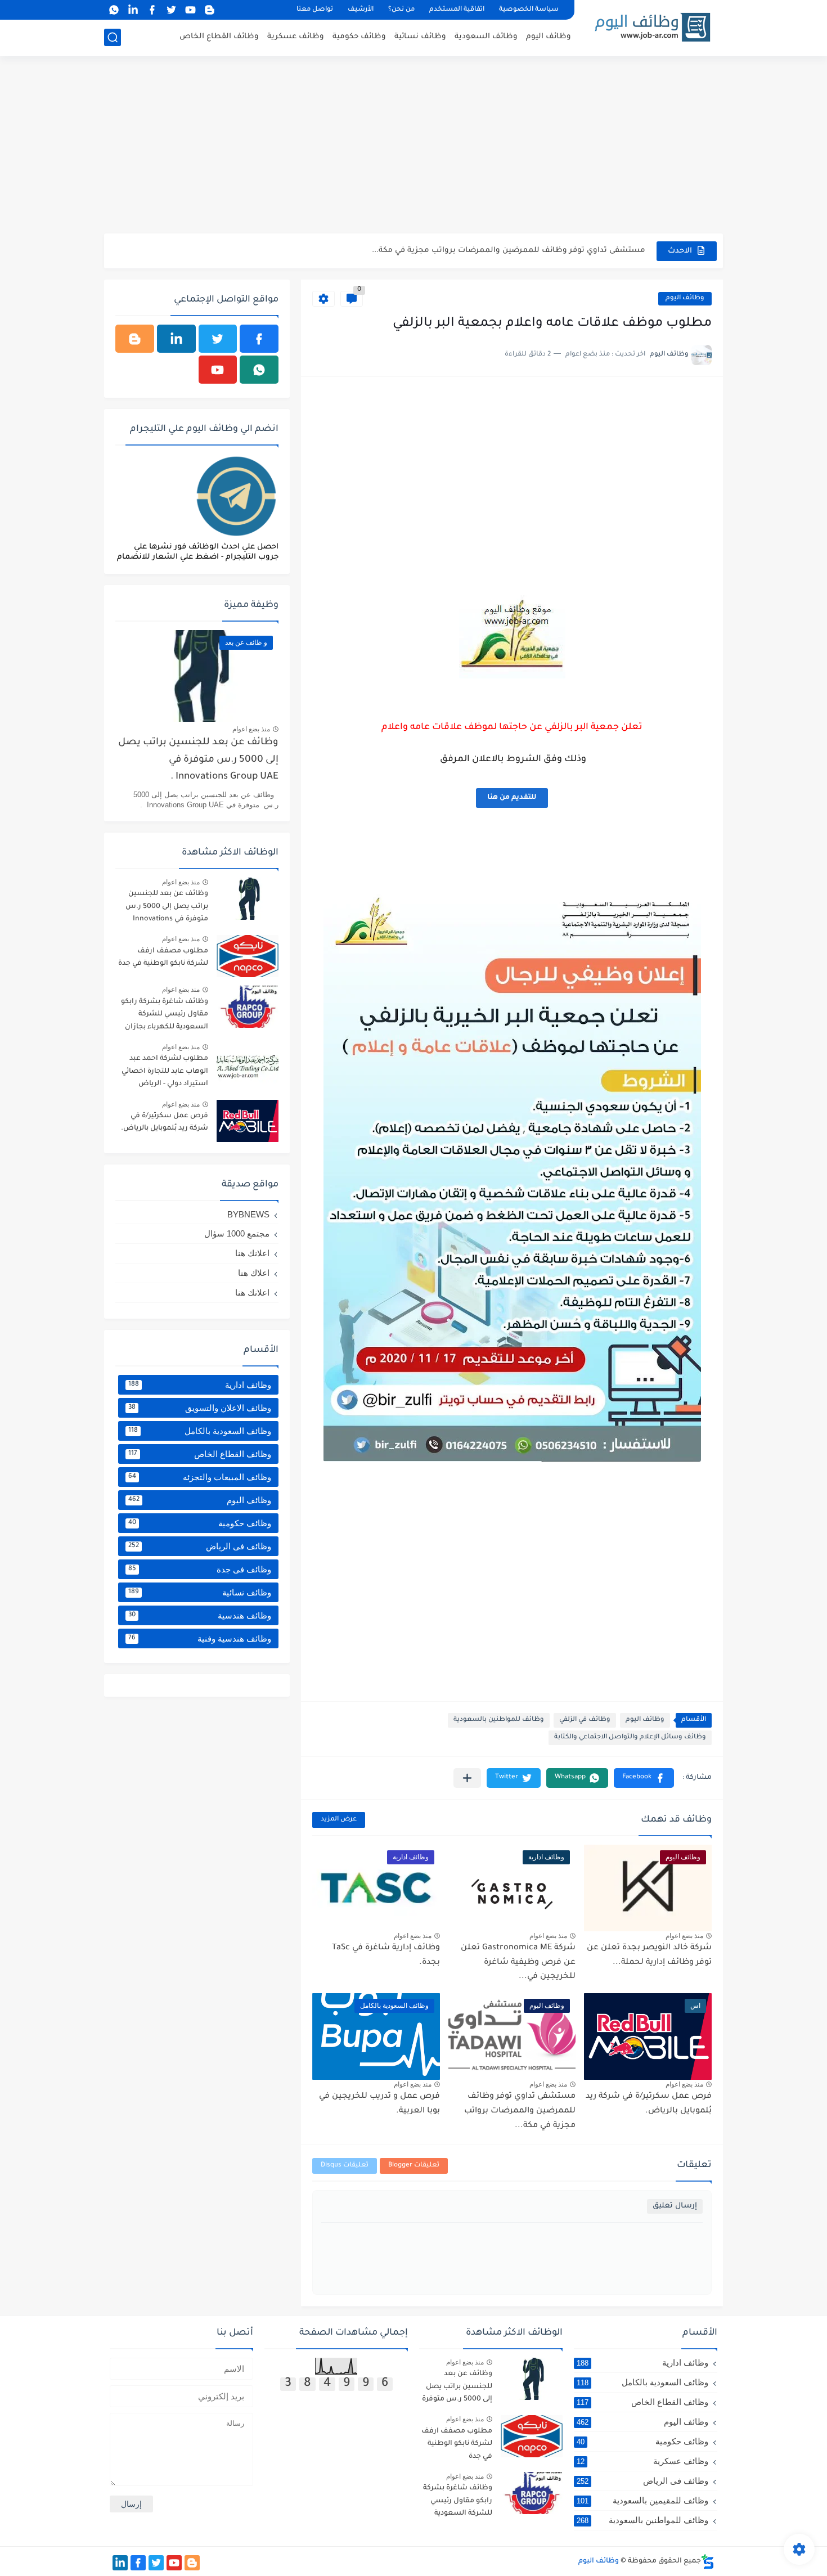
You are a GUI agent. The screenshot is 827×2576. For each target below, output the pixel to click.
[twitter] (171, 10)
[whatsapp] (114, 10)
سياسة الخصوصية (529, 10)
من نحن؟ (401, 10)
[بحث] (113, 37)
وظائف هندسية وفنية (200, 1638)
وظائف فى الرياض (200, 1546)
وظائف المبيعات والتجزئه (200, 1477)
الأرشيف (361, 10)
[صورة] (248, 899)
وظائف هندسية (200, 1615)
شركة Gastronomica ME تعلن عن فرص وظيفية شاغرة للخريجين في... (518, 1963)
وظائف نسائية (420, 37)
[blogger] (209, 10)
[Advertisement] (414, 146)
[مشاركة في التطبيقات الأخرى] (467, 1778)
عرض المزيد (339, 1820)
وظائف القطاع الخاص (219, 37)
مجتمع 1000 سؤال (237, 1233)
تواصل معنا (315, 10)
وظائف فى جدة (200, 1569)
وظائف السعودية (486, 37)
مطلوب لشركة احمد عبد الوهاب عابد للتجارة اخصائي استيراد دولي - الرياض (165, 1071)
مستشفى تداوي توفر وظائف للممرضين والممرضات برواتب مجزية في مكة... (509, 251)
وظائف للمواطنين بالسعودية (499, 1720)
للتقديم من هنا (512, 798)
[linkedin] (133, 10)
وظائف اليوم (549, 37)
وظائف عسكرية (296, 37)
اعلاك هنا (254, 1273)
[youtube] (190, 10)
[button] (644, 1778)
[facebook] (152, 10)
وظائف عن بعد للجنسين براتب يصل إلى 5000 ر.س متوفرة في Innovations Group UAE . (198, 760)
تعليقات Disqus (345, 2166)
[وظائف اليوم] (653, 27)
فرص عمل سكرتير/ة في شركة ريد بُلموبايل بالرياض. (165, 1122)
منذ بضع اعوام (684, 1936)
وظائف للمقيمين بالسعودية (642, 2500)
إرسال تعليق (675, 2206)
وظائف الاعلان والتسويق (200, 1408)
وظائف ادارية (200, 1385)
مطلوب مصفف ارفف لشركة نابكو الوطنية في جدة (163, 957)
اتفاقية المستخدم (457, 10)
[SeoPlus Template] (708, 2562)
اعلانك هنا (252, 1253)
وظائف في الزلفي (585, 1720)
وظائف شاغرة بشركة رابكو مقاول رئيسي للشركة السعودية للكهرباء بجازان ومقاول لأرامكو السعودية (165, 1016)
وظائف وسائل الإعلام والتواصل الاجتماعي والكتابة (630, 1737)
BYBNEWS (248, 1214)
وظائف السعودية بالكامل (200, 1431)
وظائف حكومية (359, 37)
